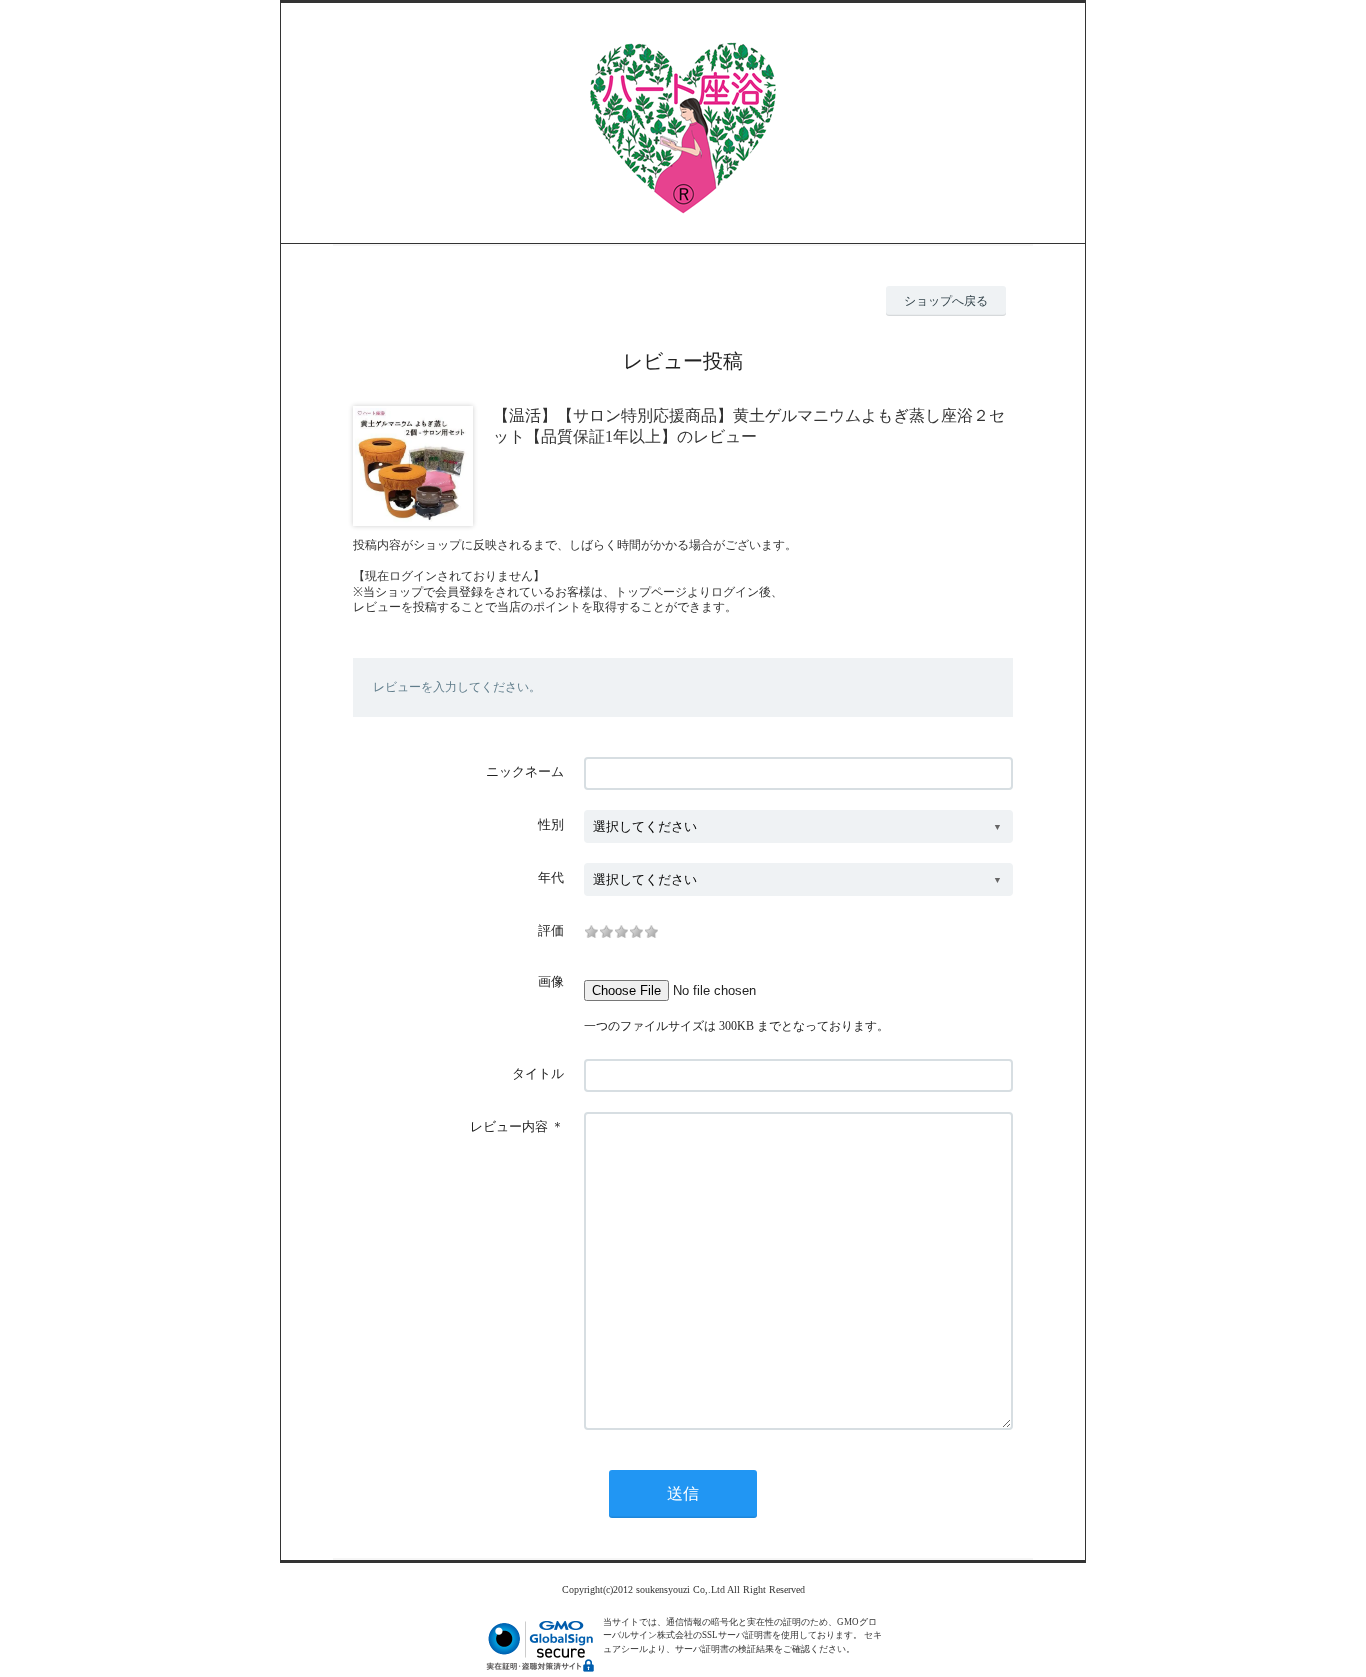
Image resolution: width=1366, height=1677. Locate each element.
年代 (551, 877)
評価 (551, 930)
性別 (551, 824)
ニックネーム (525, 771)
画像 (551, 981)
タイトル (538, 1073)
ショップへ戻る (946, 301)
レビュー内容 (509, 1126)
